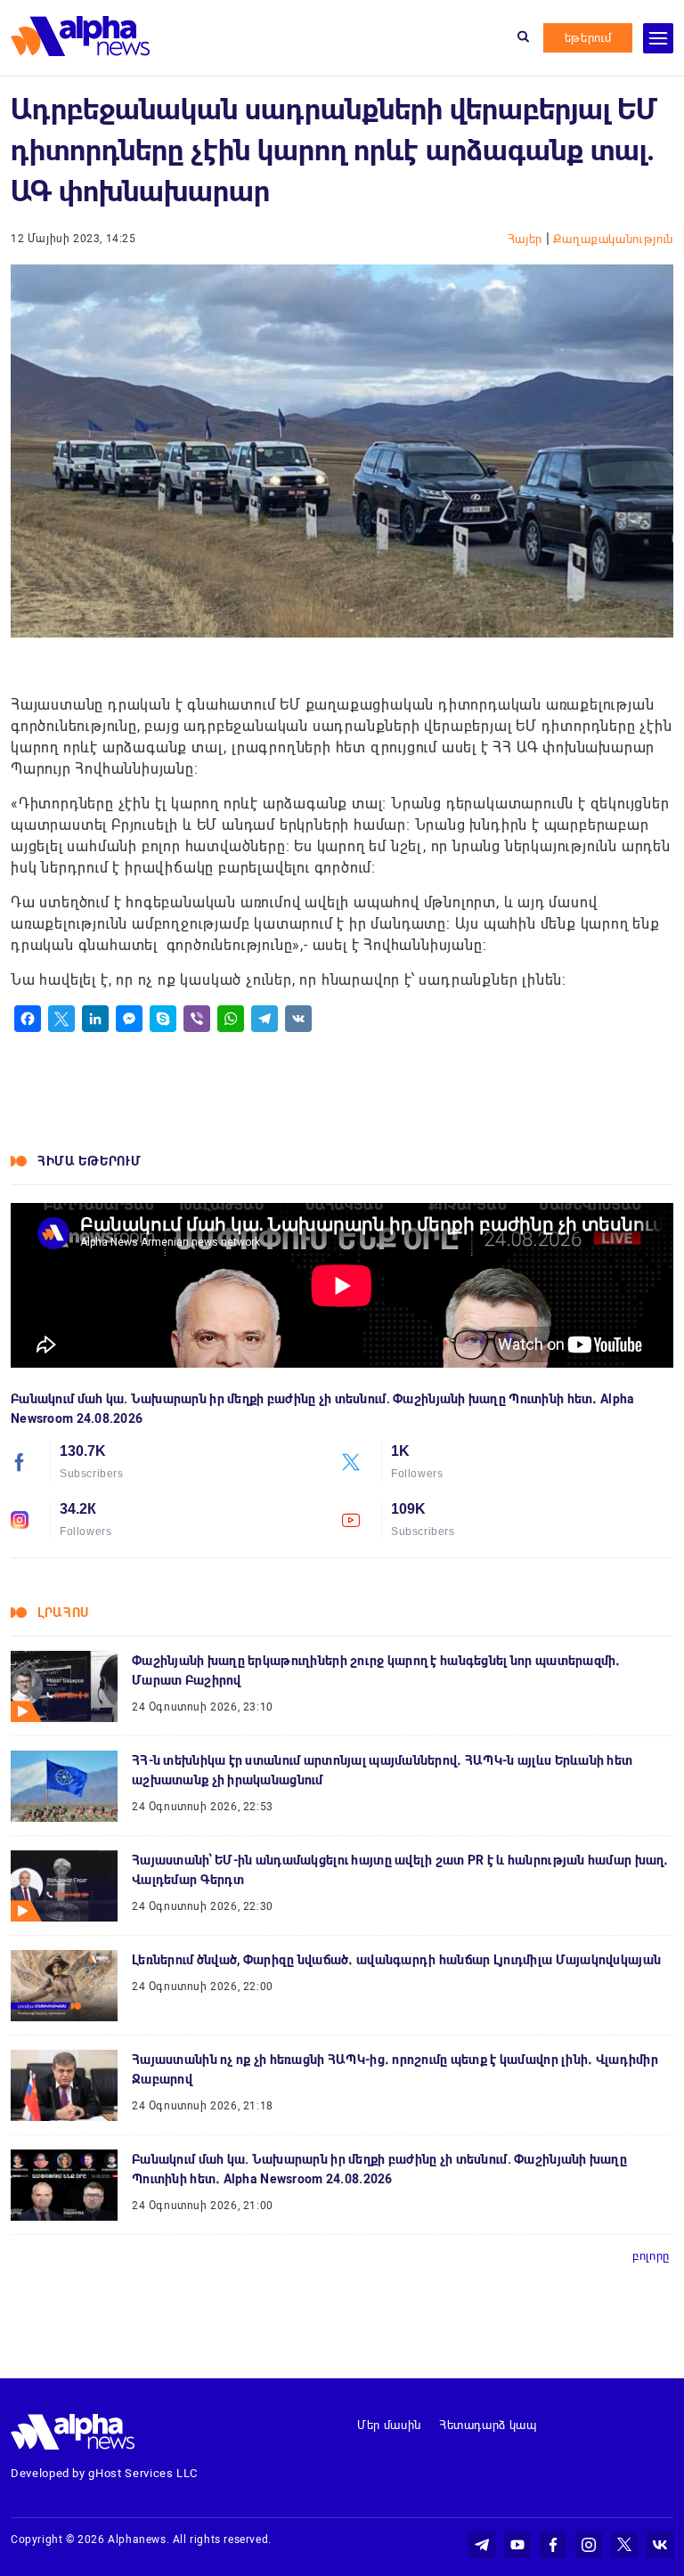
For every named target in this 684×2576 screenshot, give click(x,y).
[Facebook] (28, 1019)
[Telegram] (265, 1019)
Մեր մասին (389, 2425)
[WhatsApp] (231, 1019)
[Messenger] (129, 1019)
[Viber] (197, 1019)
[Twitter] (61, 1019)
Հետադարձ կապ (488, 2425)
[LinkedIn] (95, 1019)
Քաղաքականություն (613, 239)
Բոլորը (651, 2256)
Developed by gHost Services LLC (104, 2473)
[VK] (298, 1019)
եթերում (588, 38)
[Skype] (163, 1019)
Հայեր (527, 239)
